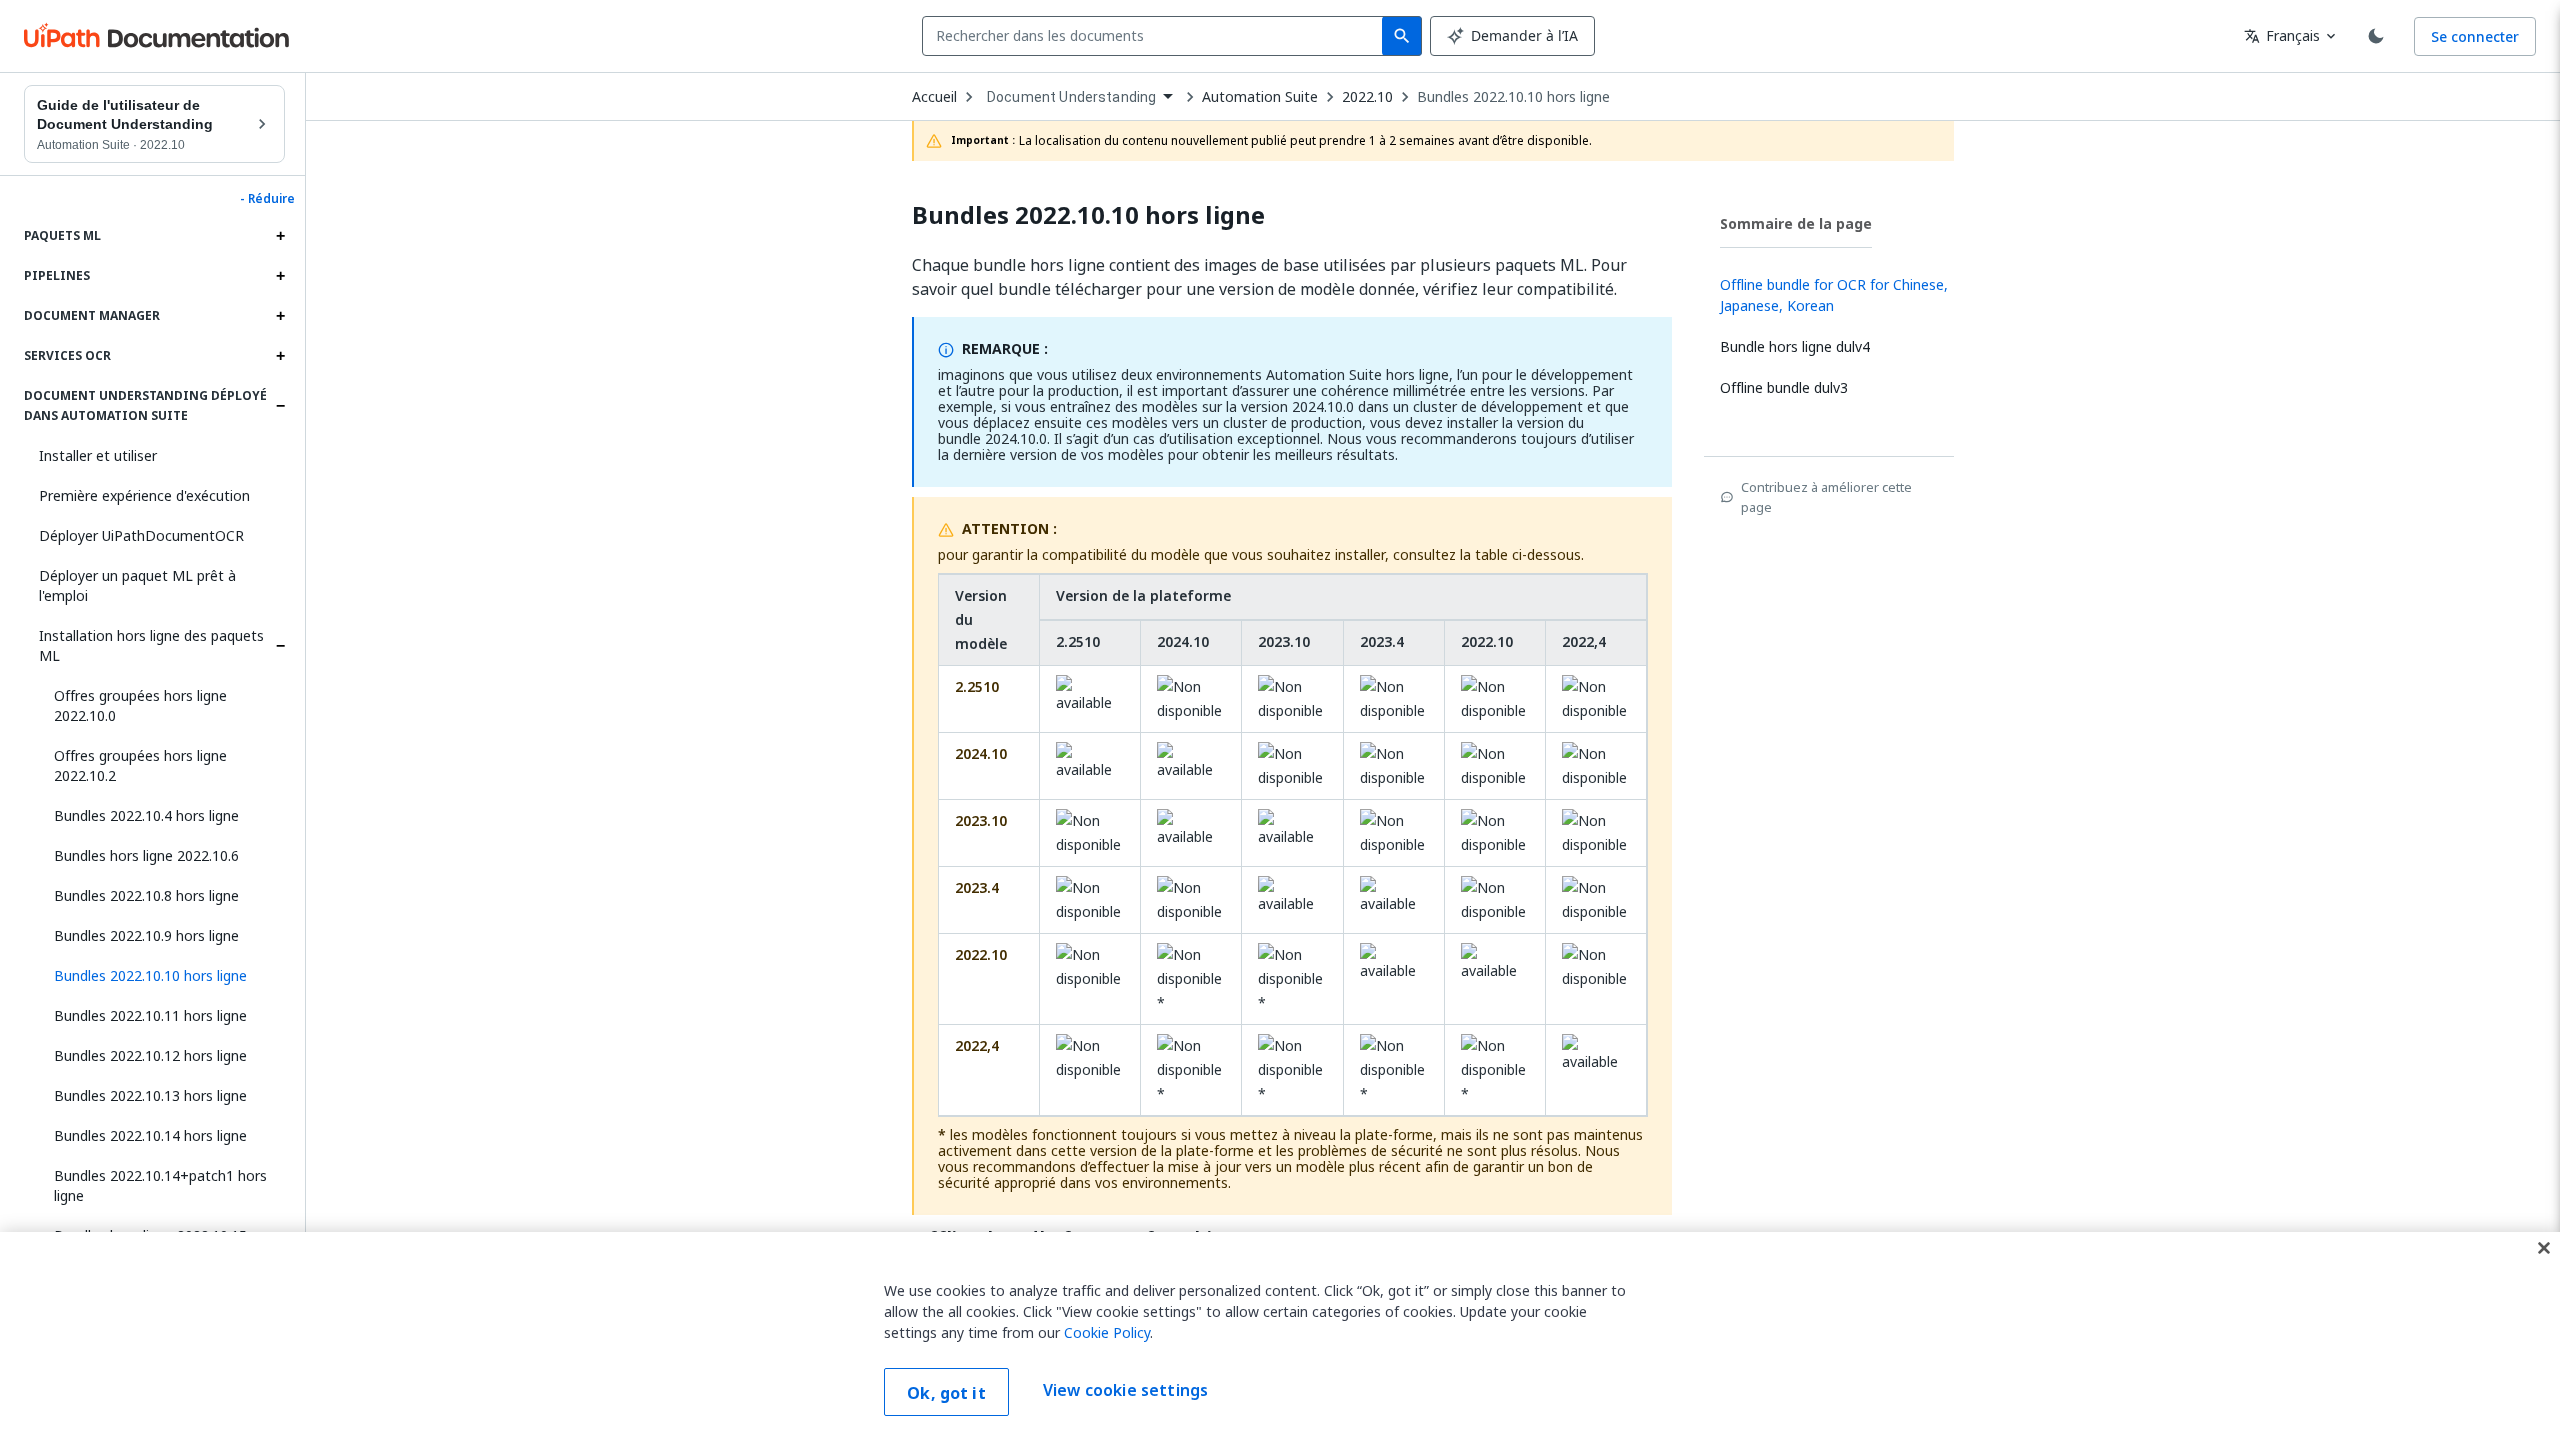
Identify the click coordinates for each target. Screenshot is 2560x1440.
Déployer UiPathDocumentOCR (141, 535)
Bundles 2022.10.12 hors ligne (150, 1055)
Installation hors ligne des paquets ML (151, 645)
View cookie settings (1125, 1390)
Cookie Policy (1107, 1332)
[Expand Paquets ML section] (280, 236)
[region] (1280, 1336)
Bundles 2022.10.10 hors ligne (1513, 97)
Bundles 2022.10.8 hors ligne (146, 895)
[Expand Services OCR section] (280, 356)
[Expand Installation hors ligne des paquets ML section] (280, 646)
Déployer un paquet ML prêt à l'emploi (137, 585)
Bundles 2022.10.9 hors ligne (146, 935)
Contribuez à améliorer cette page (1826, 497)
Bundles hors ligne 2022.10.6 (146, 855)
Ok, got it (946, 1393)
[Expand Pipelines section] (280, 276)
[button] (162, 976)
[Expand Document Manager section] (280, 316)
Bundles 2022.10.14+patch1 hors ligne (160, 1185)
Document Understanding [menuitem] (1071, 97)
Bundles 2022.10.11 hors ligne (150, 1015)
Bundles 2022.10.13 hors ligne (150, 1095)
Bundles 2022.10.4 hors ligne (146, 815)
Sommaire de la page (1796, 223)
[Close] (2544, 1248)
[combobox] (1156, 36)
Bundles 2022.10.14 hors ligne (150, 1135)
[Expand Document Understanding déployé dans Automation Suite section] (280, 406)
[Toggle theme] (2376, 36)
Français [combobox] (2282, 35)
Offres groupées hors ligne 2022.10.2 (140, 765)
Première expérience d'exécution (144, 495)
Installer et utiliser (98, 455)
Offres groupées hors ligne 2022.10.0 (140, 705)
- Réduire (267, 199)
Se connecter (2475, 36)
